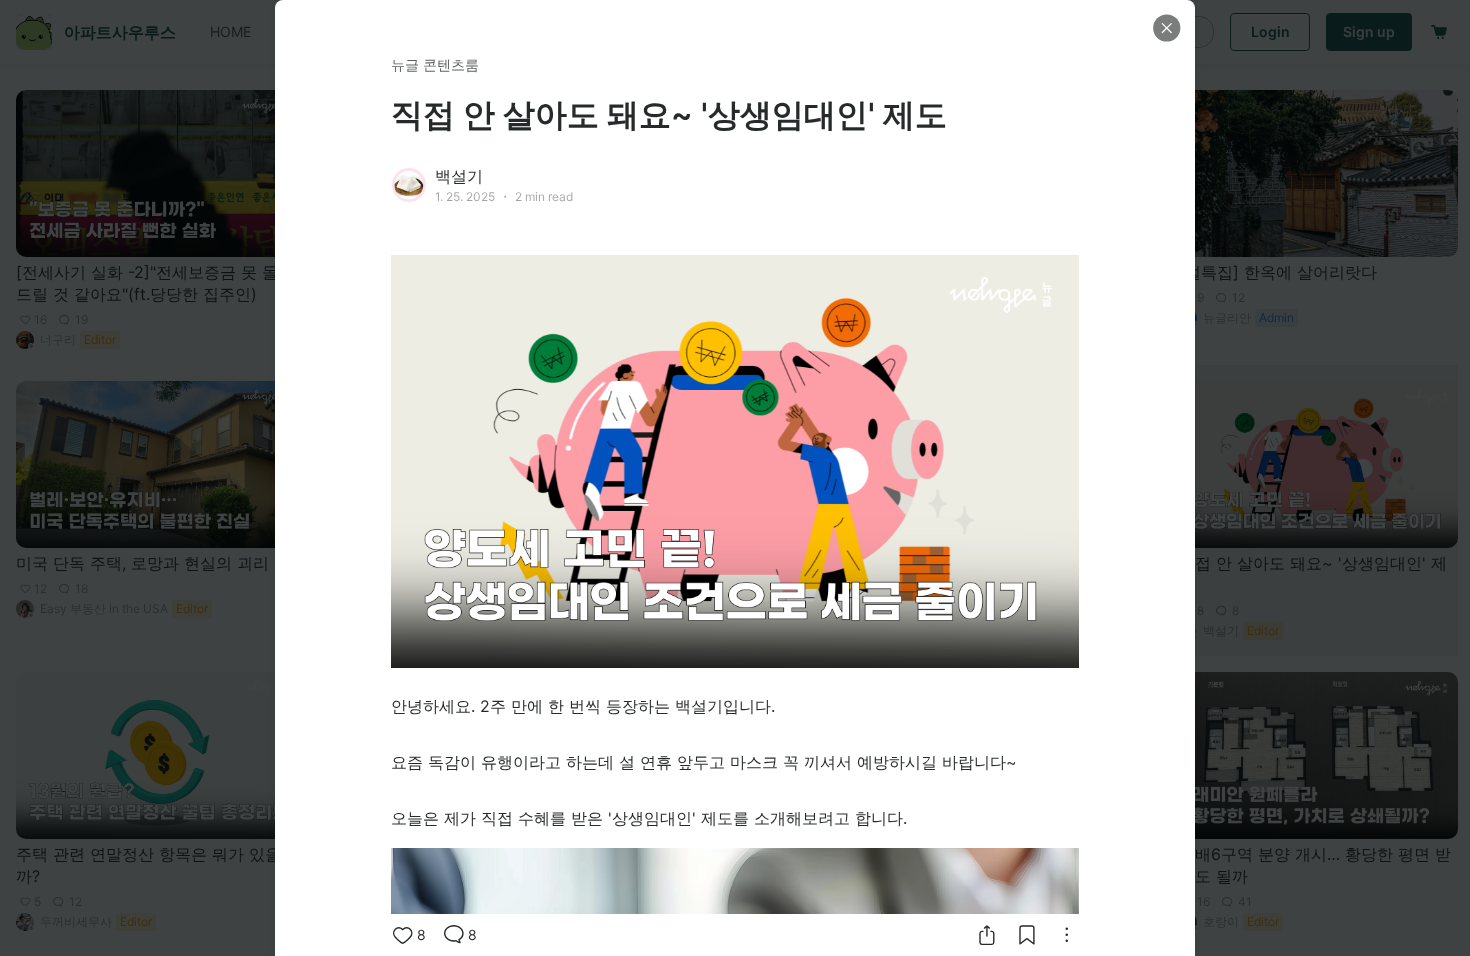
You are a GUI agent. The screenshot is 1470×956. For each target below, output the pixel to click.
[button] (1167, 28)
